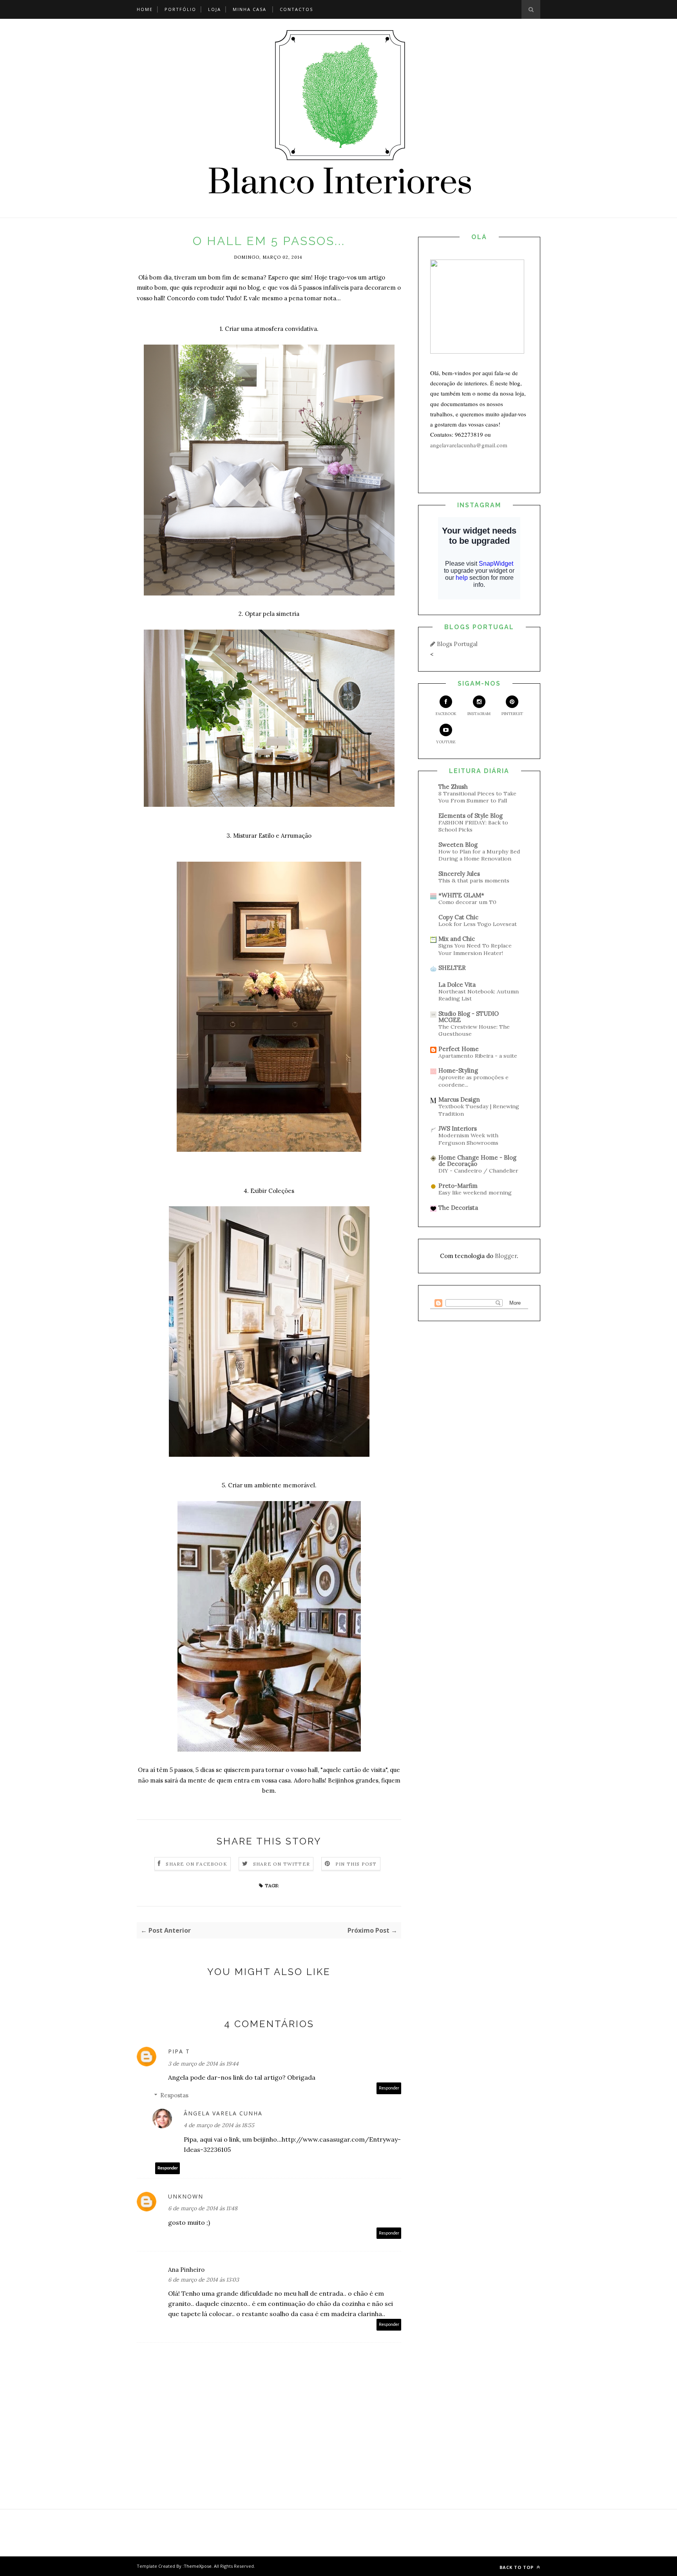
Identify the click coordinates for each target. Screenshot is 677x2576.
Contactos (296, 9)
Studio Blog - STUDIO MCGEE (469, 1017)
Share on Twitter (281, 1864)
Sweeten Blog (458, 845)
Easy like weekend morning (475, 1193)
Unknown (186, 2196)
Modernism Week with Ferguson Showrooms (468, 1139)
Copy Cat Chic (458, 917)
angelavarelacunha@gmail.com (469, 445)
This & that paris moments (474, 880)
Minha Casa (250, 9)
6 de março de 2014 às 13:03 (204, 2280)
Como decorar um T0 (467, 902)
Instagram (479, 714)
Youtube (446, 742)
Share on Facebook (196, 1864)
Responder (389, 2088)
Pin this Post (356, 1864)
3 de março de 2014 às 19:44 (203, 2064)
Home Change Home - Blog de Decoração (477, 1161)
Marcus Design (459, 1099)
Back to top (517, 2567)
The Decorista (458, 1208)
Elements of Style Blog (471, 816)
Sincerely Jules (459, 874)
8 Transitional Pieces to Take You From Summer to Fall (477, 797)
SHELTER (452, 968)
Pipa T (179, 2051)
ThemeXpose (198, 2566)
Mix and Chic (457, 939)
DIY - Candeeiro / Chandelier (478, 1171)
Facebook (446, 714)
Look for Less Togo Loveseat (478, 924)
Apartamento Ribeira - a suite (478, 1056)
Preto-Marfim (458, 1186)
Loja (215, 9)
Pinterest (512, 714)
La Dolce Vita (457, 985)
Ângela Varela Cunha (223, 2113)
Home (145, 9)
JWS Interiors (458, 1128)
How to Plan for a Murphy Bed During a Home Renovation (479, 855)
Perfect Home (459, 1049)
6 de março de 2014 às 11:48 (203, 2208)
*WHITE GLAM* (461, 895)
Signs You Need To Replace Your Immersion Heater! (475, 949)
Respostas (174, 2095)
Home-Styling (458, 1070)
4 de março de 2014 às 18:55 (219, 2125)
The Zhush (453, 787)
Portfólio (180, 9)
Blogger (506, 1256)
